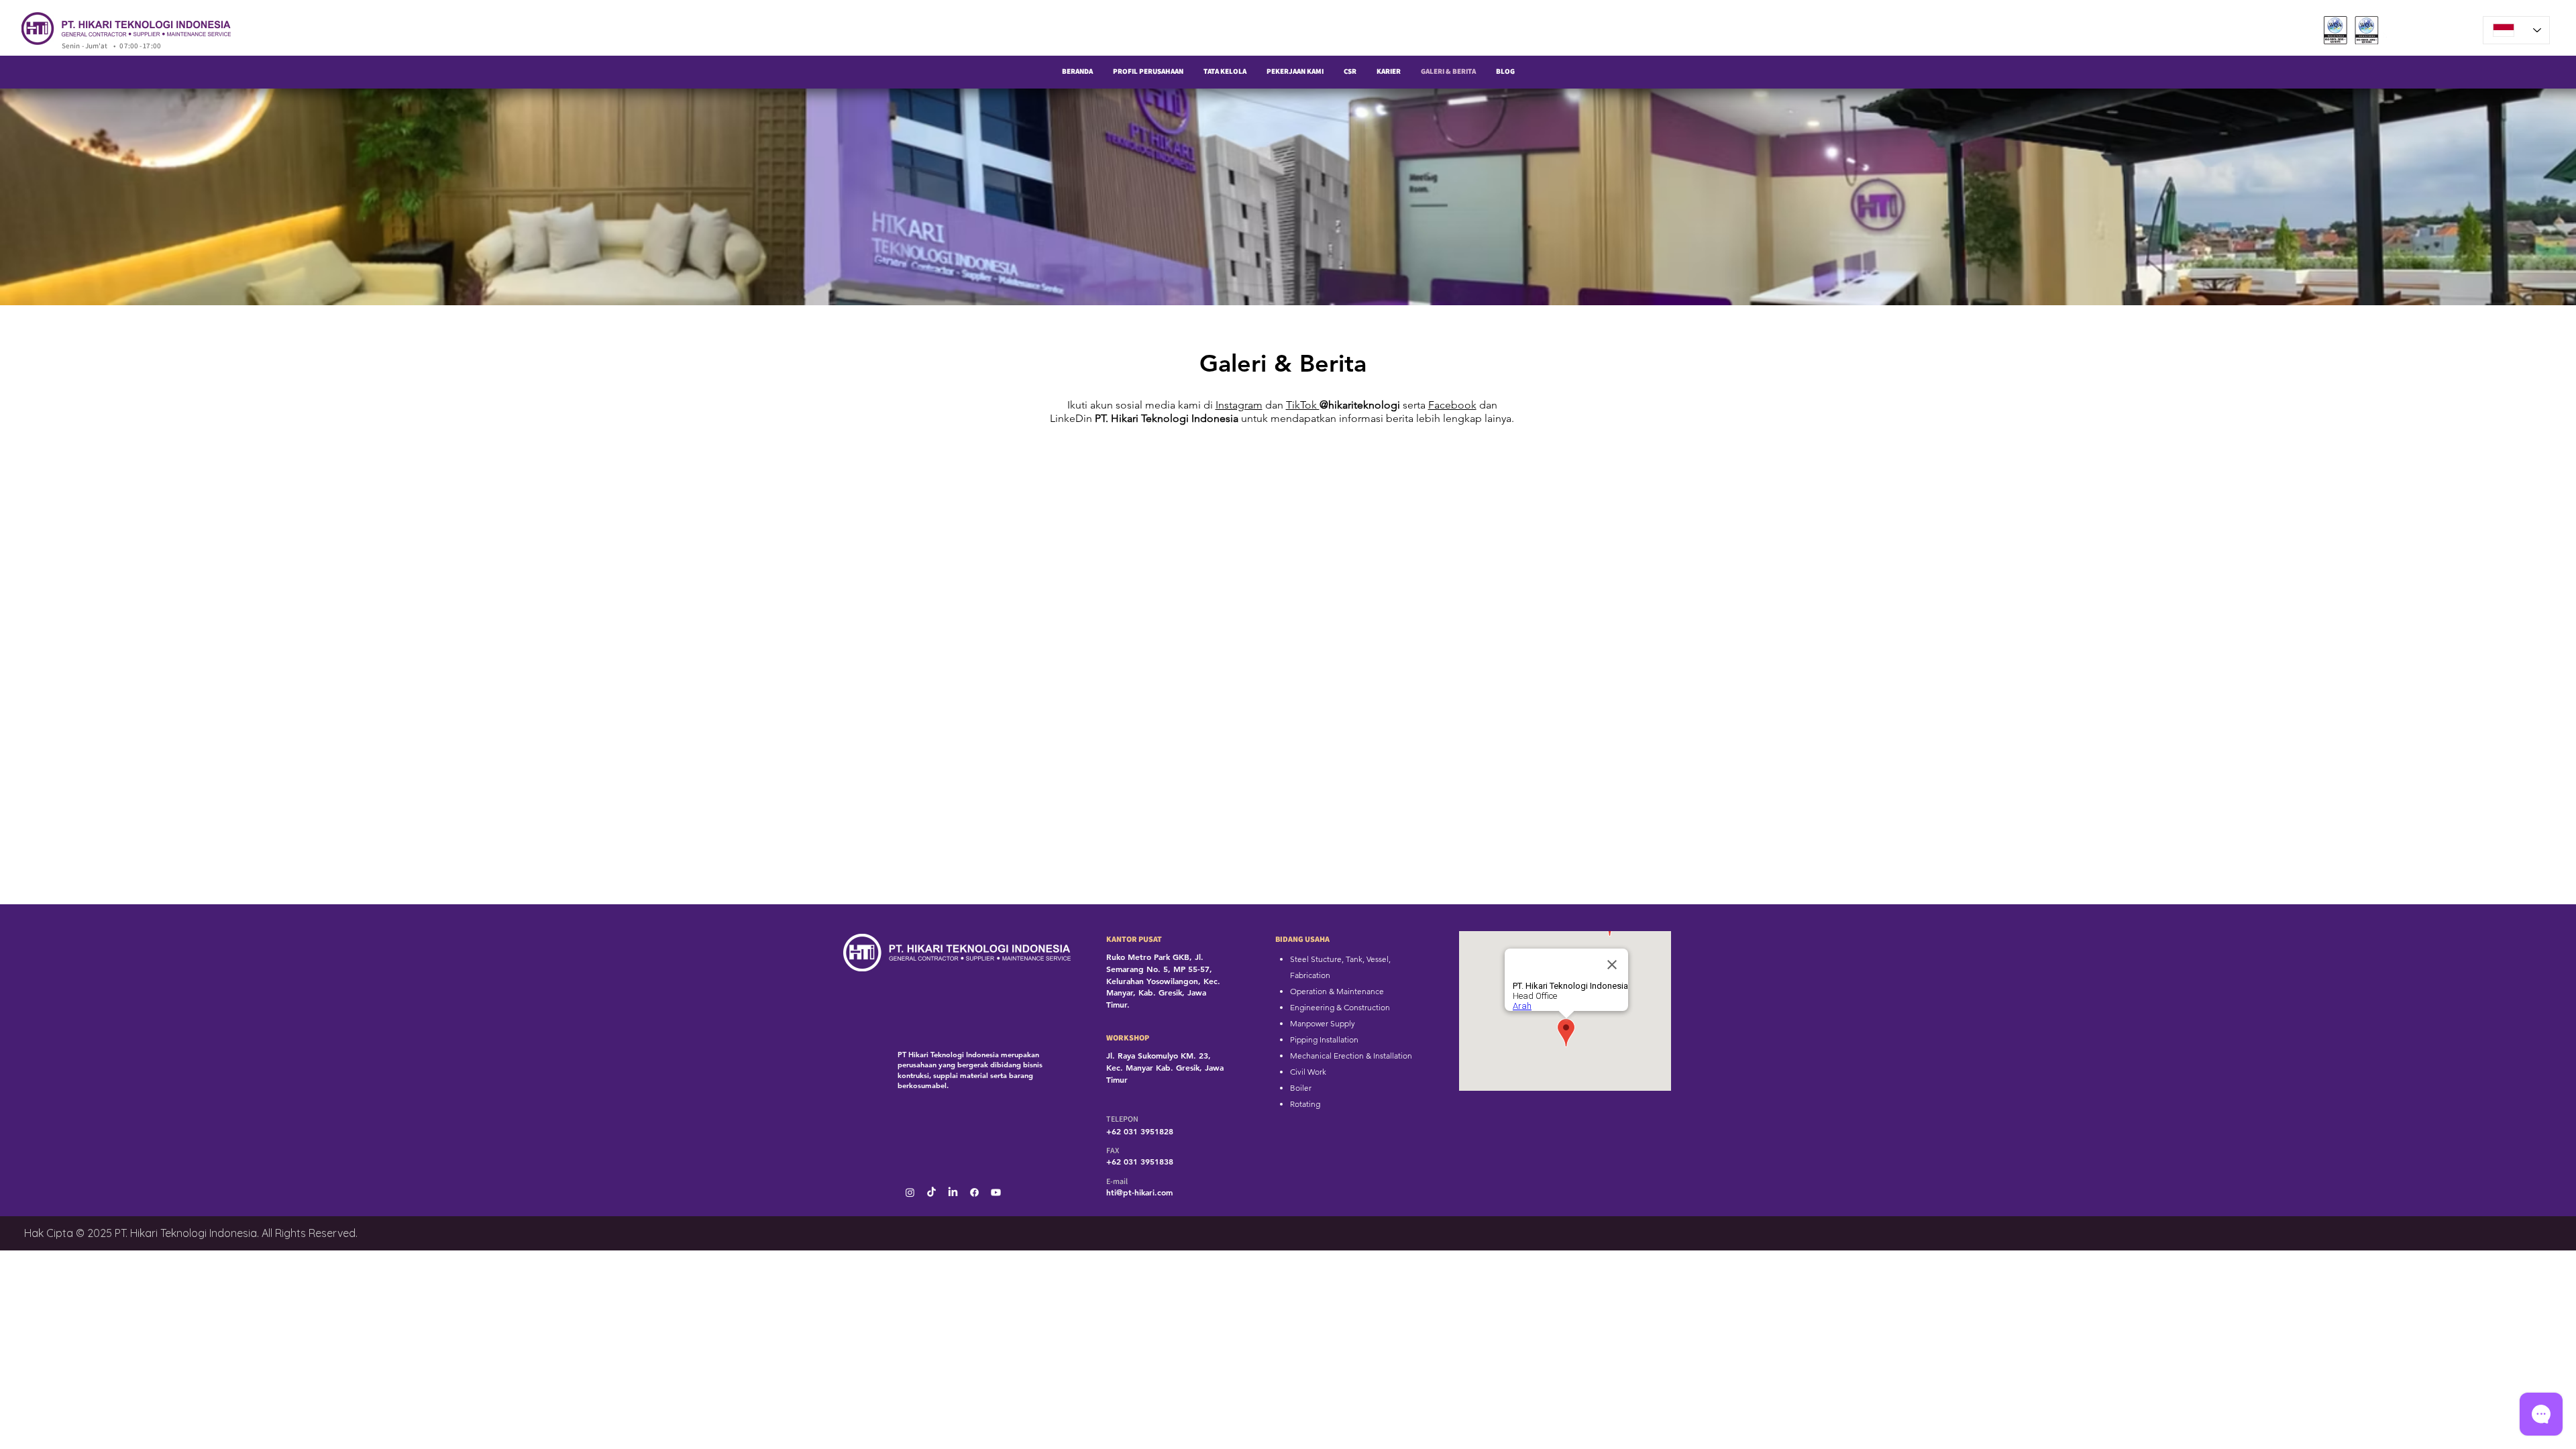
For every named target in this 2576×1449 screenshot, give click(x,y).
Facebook (1452, 405)
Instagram (1239, 405)
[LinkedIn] (953, 1192)
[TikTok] (931, 1192)
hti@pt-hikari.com (1139, 1192)
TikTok (1303, 405)
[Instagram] (910, 1192)
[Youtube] (996, 1192)
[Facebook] (974, 1192)
